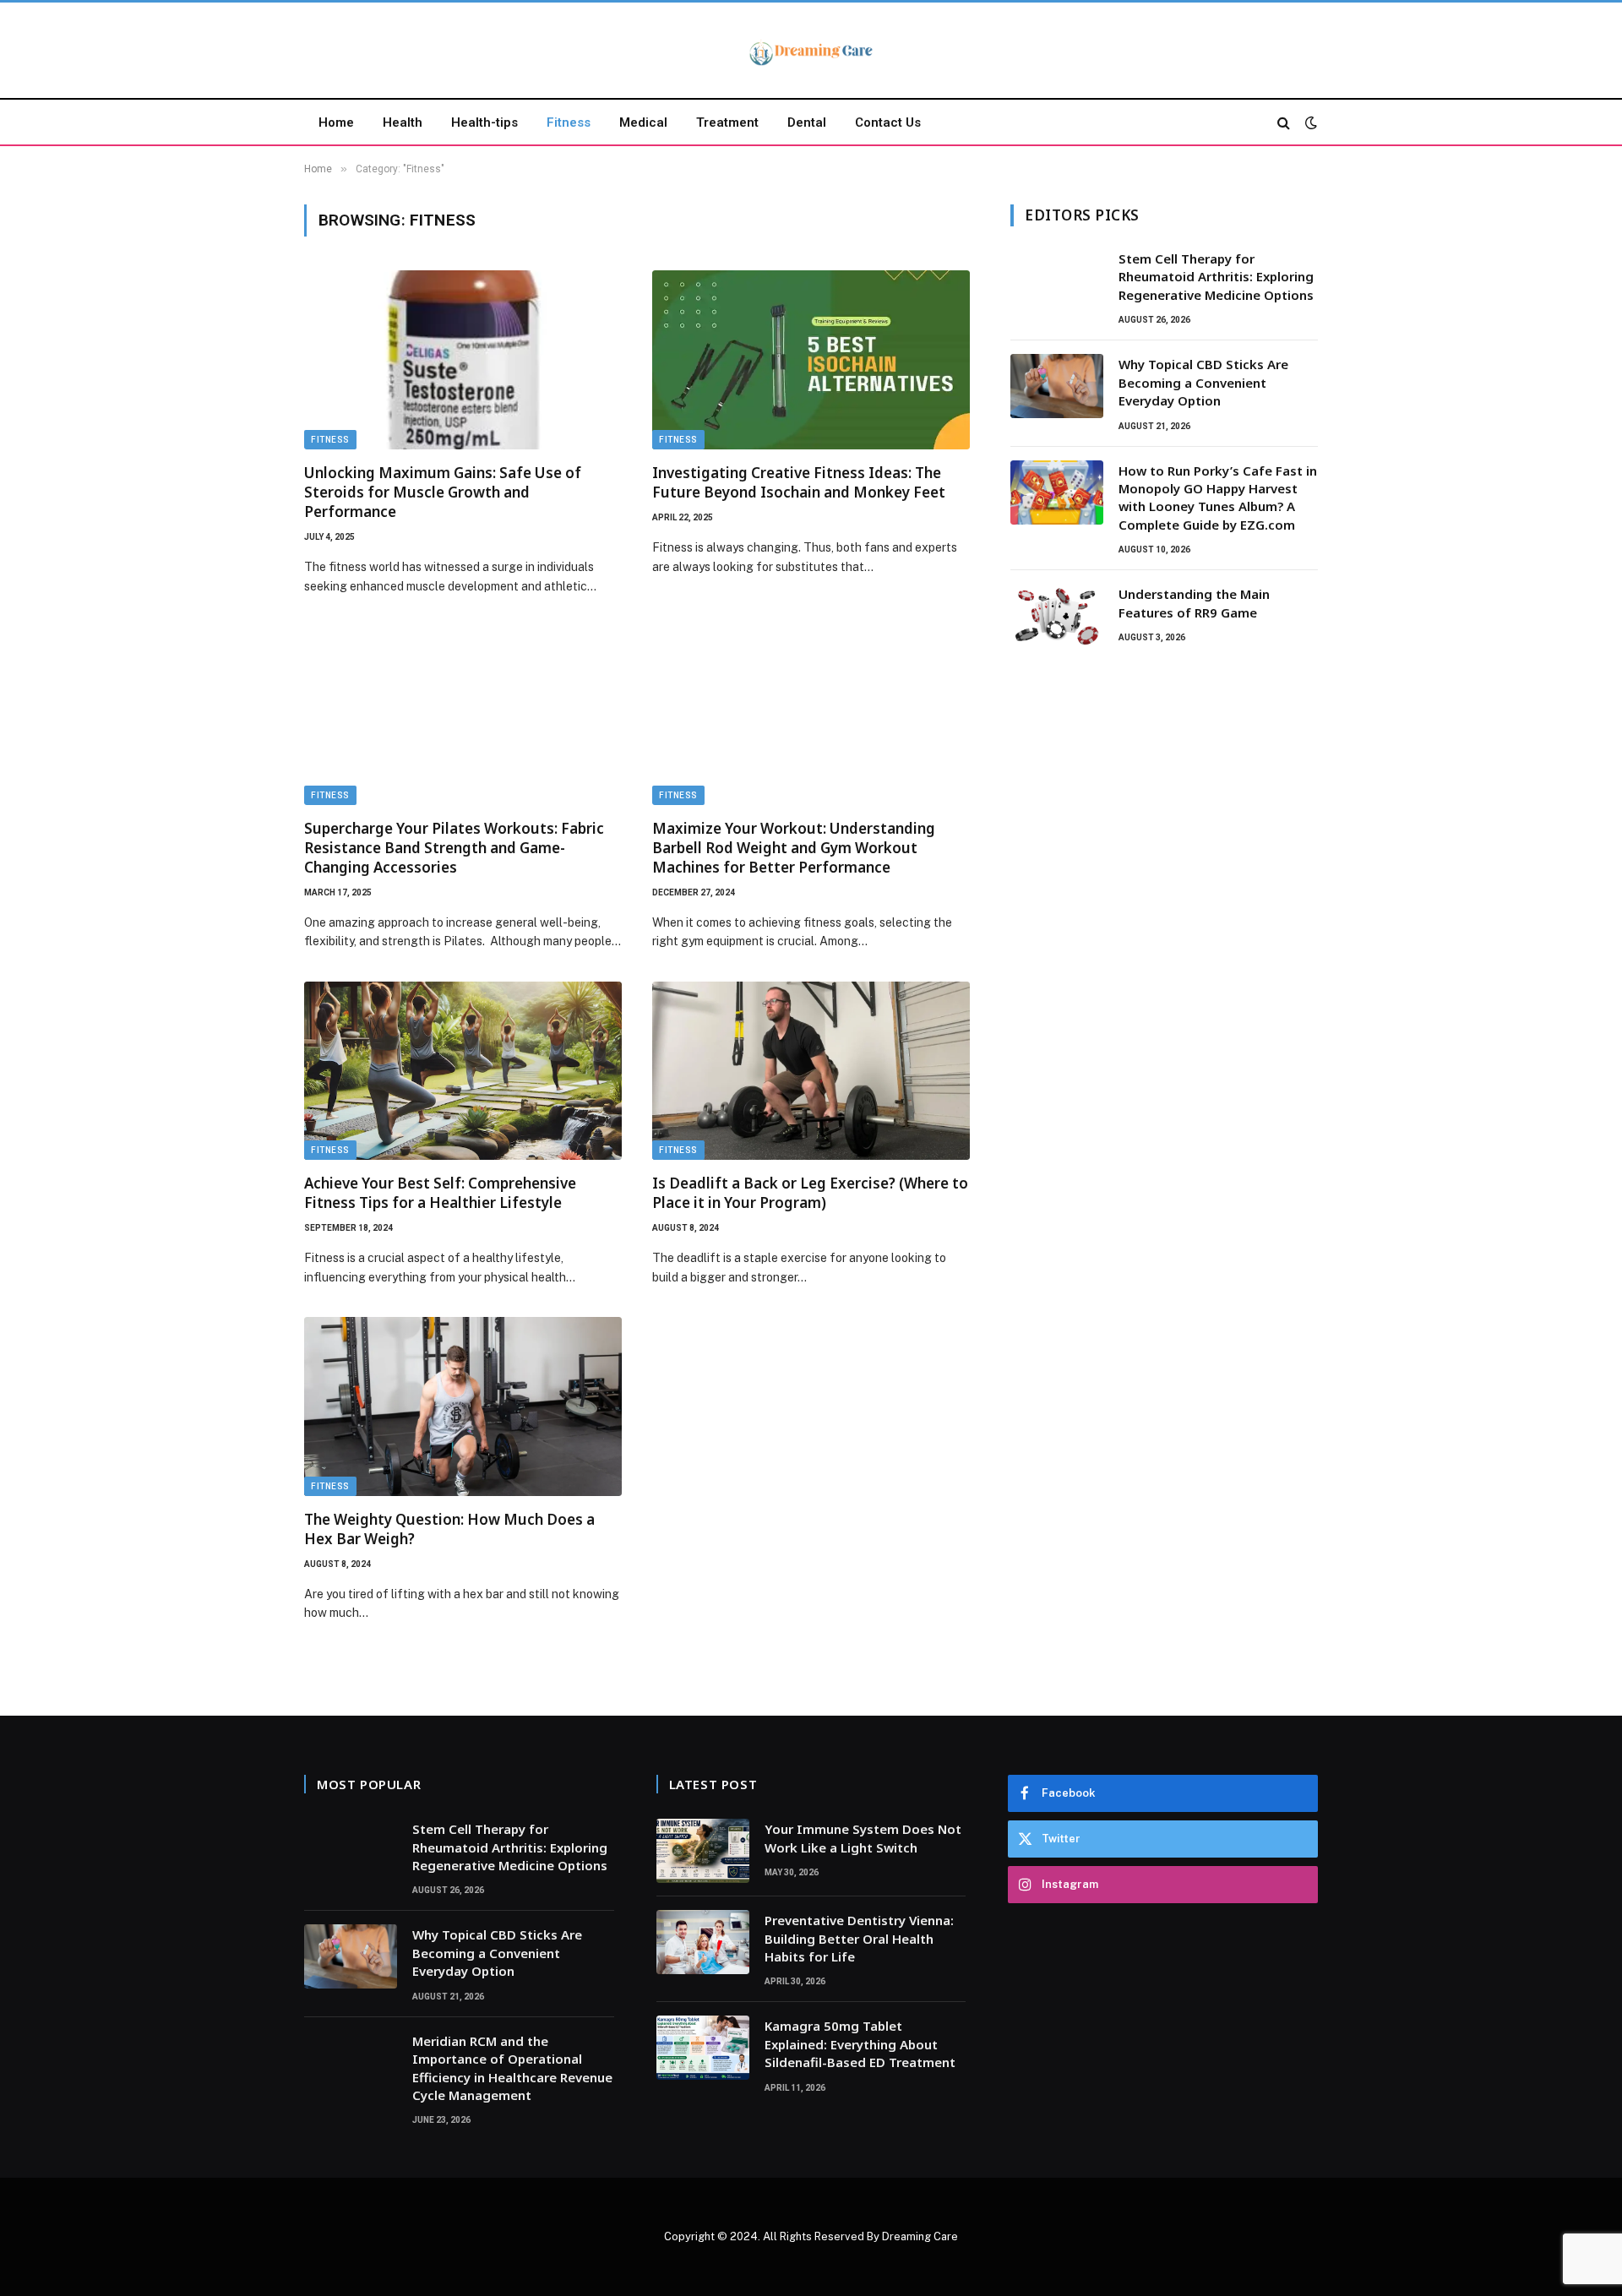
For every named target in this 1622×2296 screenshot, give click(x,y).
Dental (807, 122)
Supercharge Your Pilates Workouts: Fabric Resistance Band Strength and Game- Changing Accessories (454, 848)
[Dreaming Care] (811, 52)
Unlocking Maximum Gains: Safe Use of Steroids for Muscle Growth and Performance (443, 492)
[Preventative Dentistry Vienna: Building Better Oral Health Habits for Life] (703, 1942)
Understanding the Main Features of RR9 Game (1194, 603)
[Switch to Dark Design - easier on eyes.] (1309, 122)
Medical (643, 122)
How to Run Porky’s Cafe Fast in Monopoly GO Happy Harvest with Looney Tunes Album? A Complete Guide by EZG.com (1218, 498)
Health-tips (484, 122)
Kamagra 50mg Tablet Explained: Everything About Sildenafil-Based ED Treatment (860, 2044)
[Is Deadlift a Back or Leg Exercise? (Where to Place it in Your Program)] (811, 1071)
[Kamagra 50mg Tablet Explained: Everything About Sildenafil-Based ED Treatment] (703, 2048)
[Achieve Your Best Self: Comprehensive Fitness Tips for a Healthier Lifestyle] (463, 1071)
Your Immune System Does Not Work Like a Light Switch (863, 1838)
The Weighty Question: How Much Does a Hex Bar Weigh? (449, 1529)
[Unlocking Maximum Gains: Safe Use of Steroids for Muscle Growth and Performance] (463, 360)
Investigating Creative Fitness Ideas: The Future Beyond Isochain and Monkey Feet (799, 482)
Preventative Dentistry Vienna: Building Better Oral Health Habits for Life (859, 1938)
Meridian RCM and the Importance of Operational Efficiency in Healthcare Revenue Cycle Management (512, 2068)
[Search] (1284, 122)
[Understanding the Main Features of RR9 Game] (1057, 616)
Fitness (569, 122)
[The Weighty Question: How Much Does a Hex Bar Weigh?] (463, 1406)
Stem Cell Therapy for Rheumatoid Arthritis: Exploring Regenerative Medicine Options (1216, 277)
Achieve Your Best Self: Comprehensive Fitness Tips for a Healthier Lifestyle (440, 1193)
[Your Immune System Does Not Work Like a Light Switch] (703, 1851)
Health (403, 122)
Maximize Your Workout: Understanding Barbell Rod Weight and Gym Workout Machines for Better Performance (794, 848)
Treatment (727, 122)
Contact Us (888, 122)
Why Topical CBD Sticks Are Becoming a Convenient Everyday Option (1203, 382)
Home (336, 122)
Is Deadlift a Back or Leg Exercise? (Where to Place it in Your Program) (810, 1193)
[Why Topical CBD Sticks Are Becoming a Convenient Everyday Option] (1057, 386)
